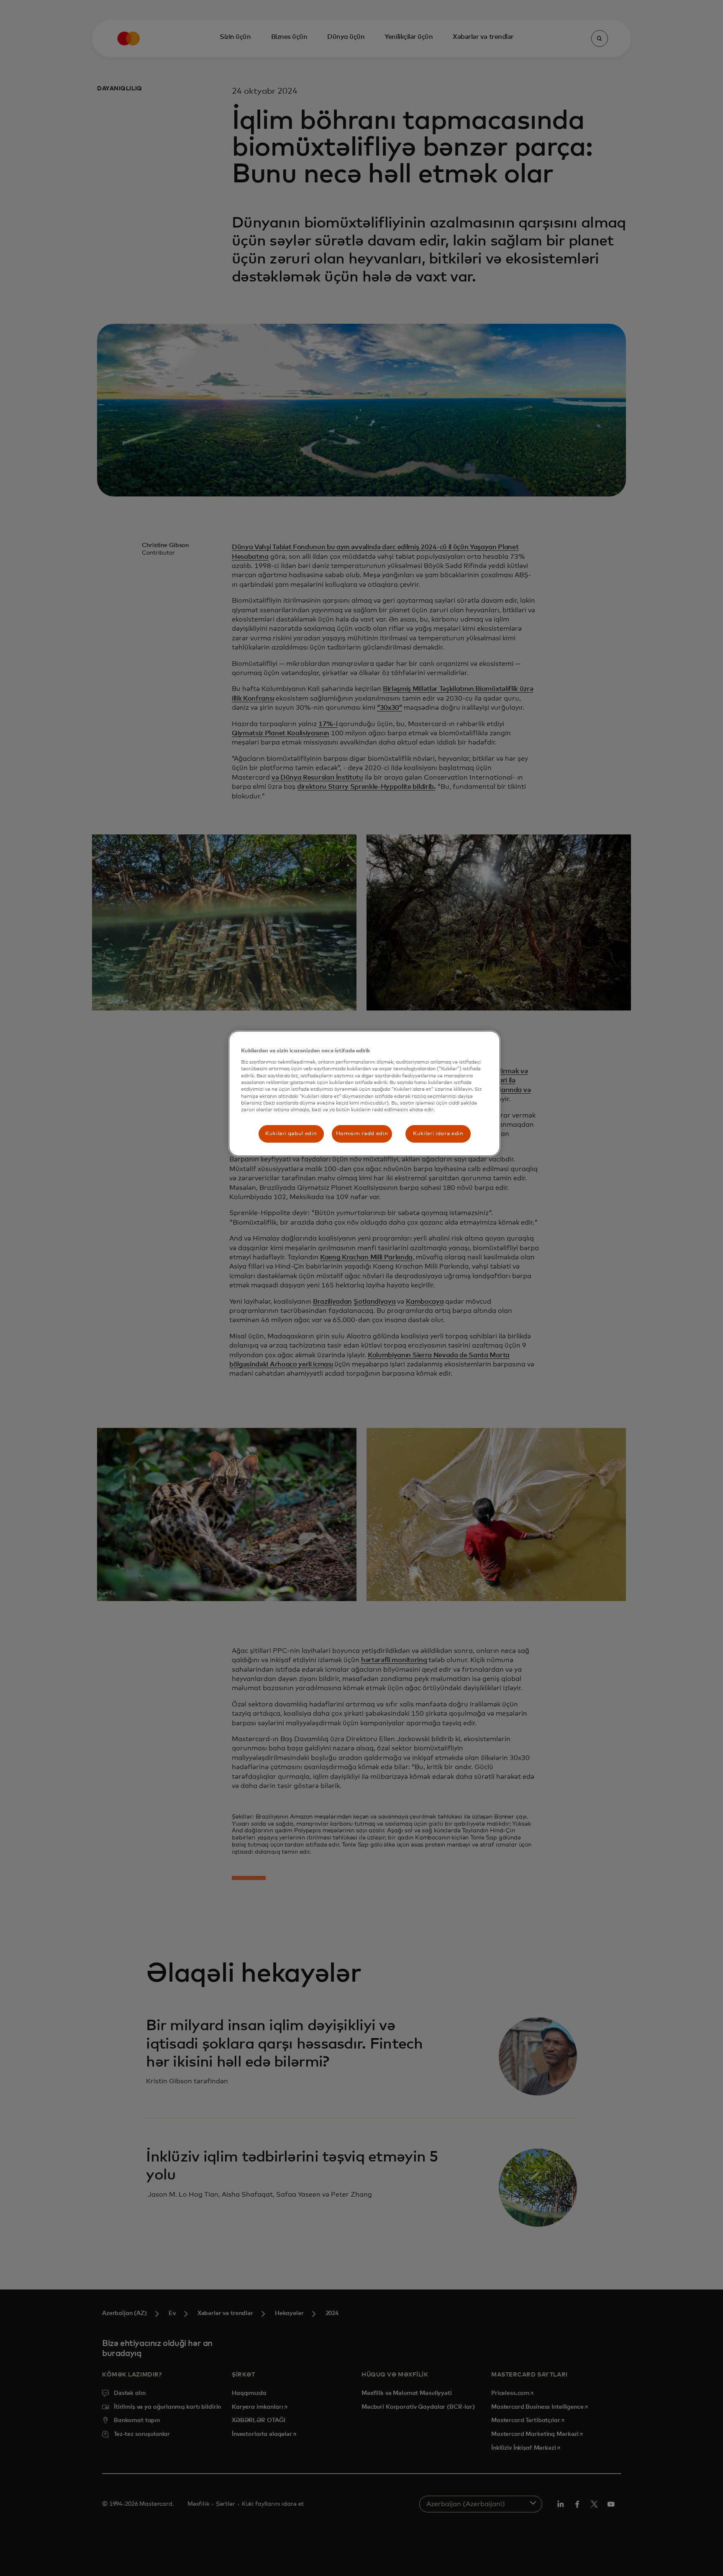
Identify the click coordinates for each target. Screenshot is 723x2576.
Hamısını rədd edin (362, 1134)
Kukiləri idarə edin (438, 1134)
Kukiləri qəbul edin (291, 1134)
